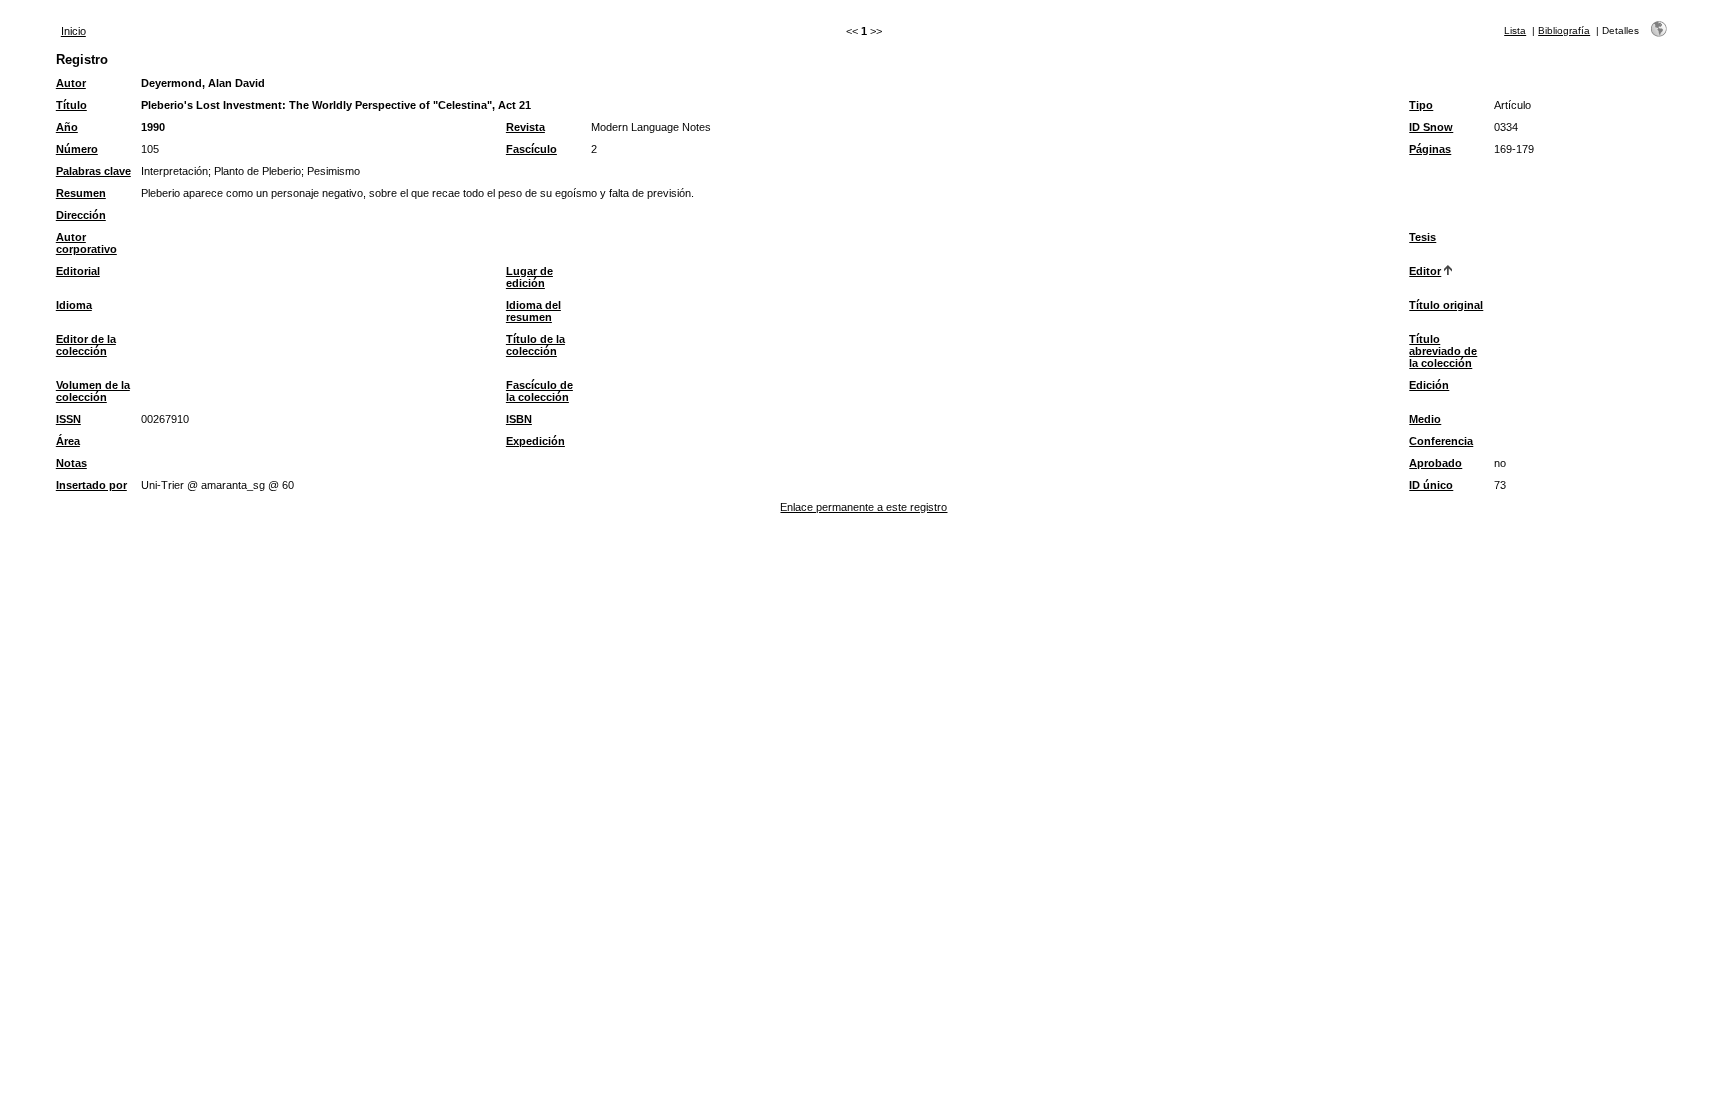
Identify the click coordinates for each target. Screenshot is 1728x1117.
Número (77, 149)
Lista (1515, 30)
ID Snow (1431, 127)
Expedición (535, 441)
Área (68, 441)
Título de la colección (535, 345)
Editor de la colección (86, 345)
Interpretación (174, 171)
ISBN (519, 419)
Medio (1425, 419)
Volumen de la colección (93, 391)
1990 (153, 127)
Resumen (81, 193)
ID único (1431, 485)
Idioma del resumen (533, 311)
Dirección (81, 215)
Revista (525, 127)
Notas (71, 463)
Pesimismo (333, 171)
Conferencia (1441, 441)
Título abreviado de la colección (1443, 351)
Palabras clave (93, 171)
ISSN (68, 419)
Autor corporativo (86, 243)
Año (67, 127)
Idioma (74, 305)
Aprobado (1435, 463)
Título (71, 105)
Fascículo (531, 149)
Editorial (78, 271)
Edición (1429, 385)
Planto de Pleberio (257, 171)
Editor (1425, 271)
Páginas (1430, 149)
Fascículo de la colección (539, 391)
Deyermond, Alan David (203, 83)
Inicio (73, 31)
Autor (71, 83)
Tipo (1421, 105)
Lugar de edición (529, 277)
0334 (1506, 127)
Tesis (1422, 237)
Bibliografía (1564, 30)
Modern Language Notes (651, 127)
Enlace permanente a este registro (863, 507)
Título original (1446, 305)
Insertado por (91, 485)
